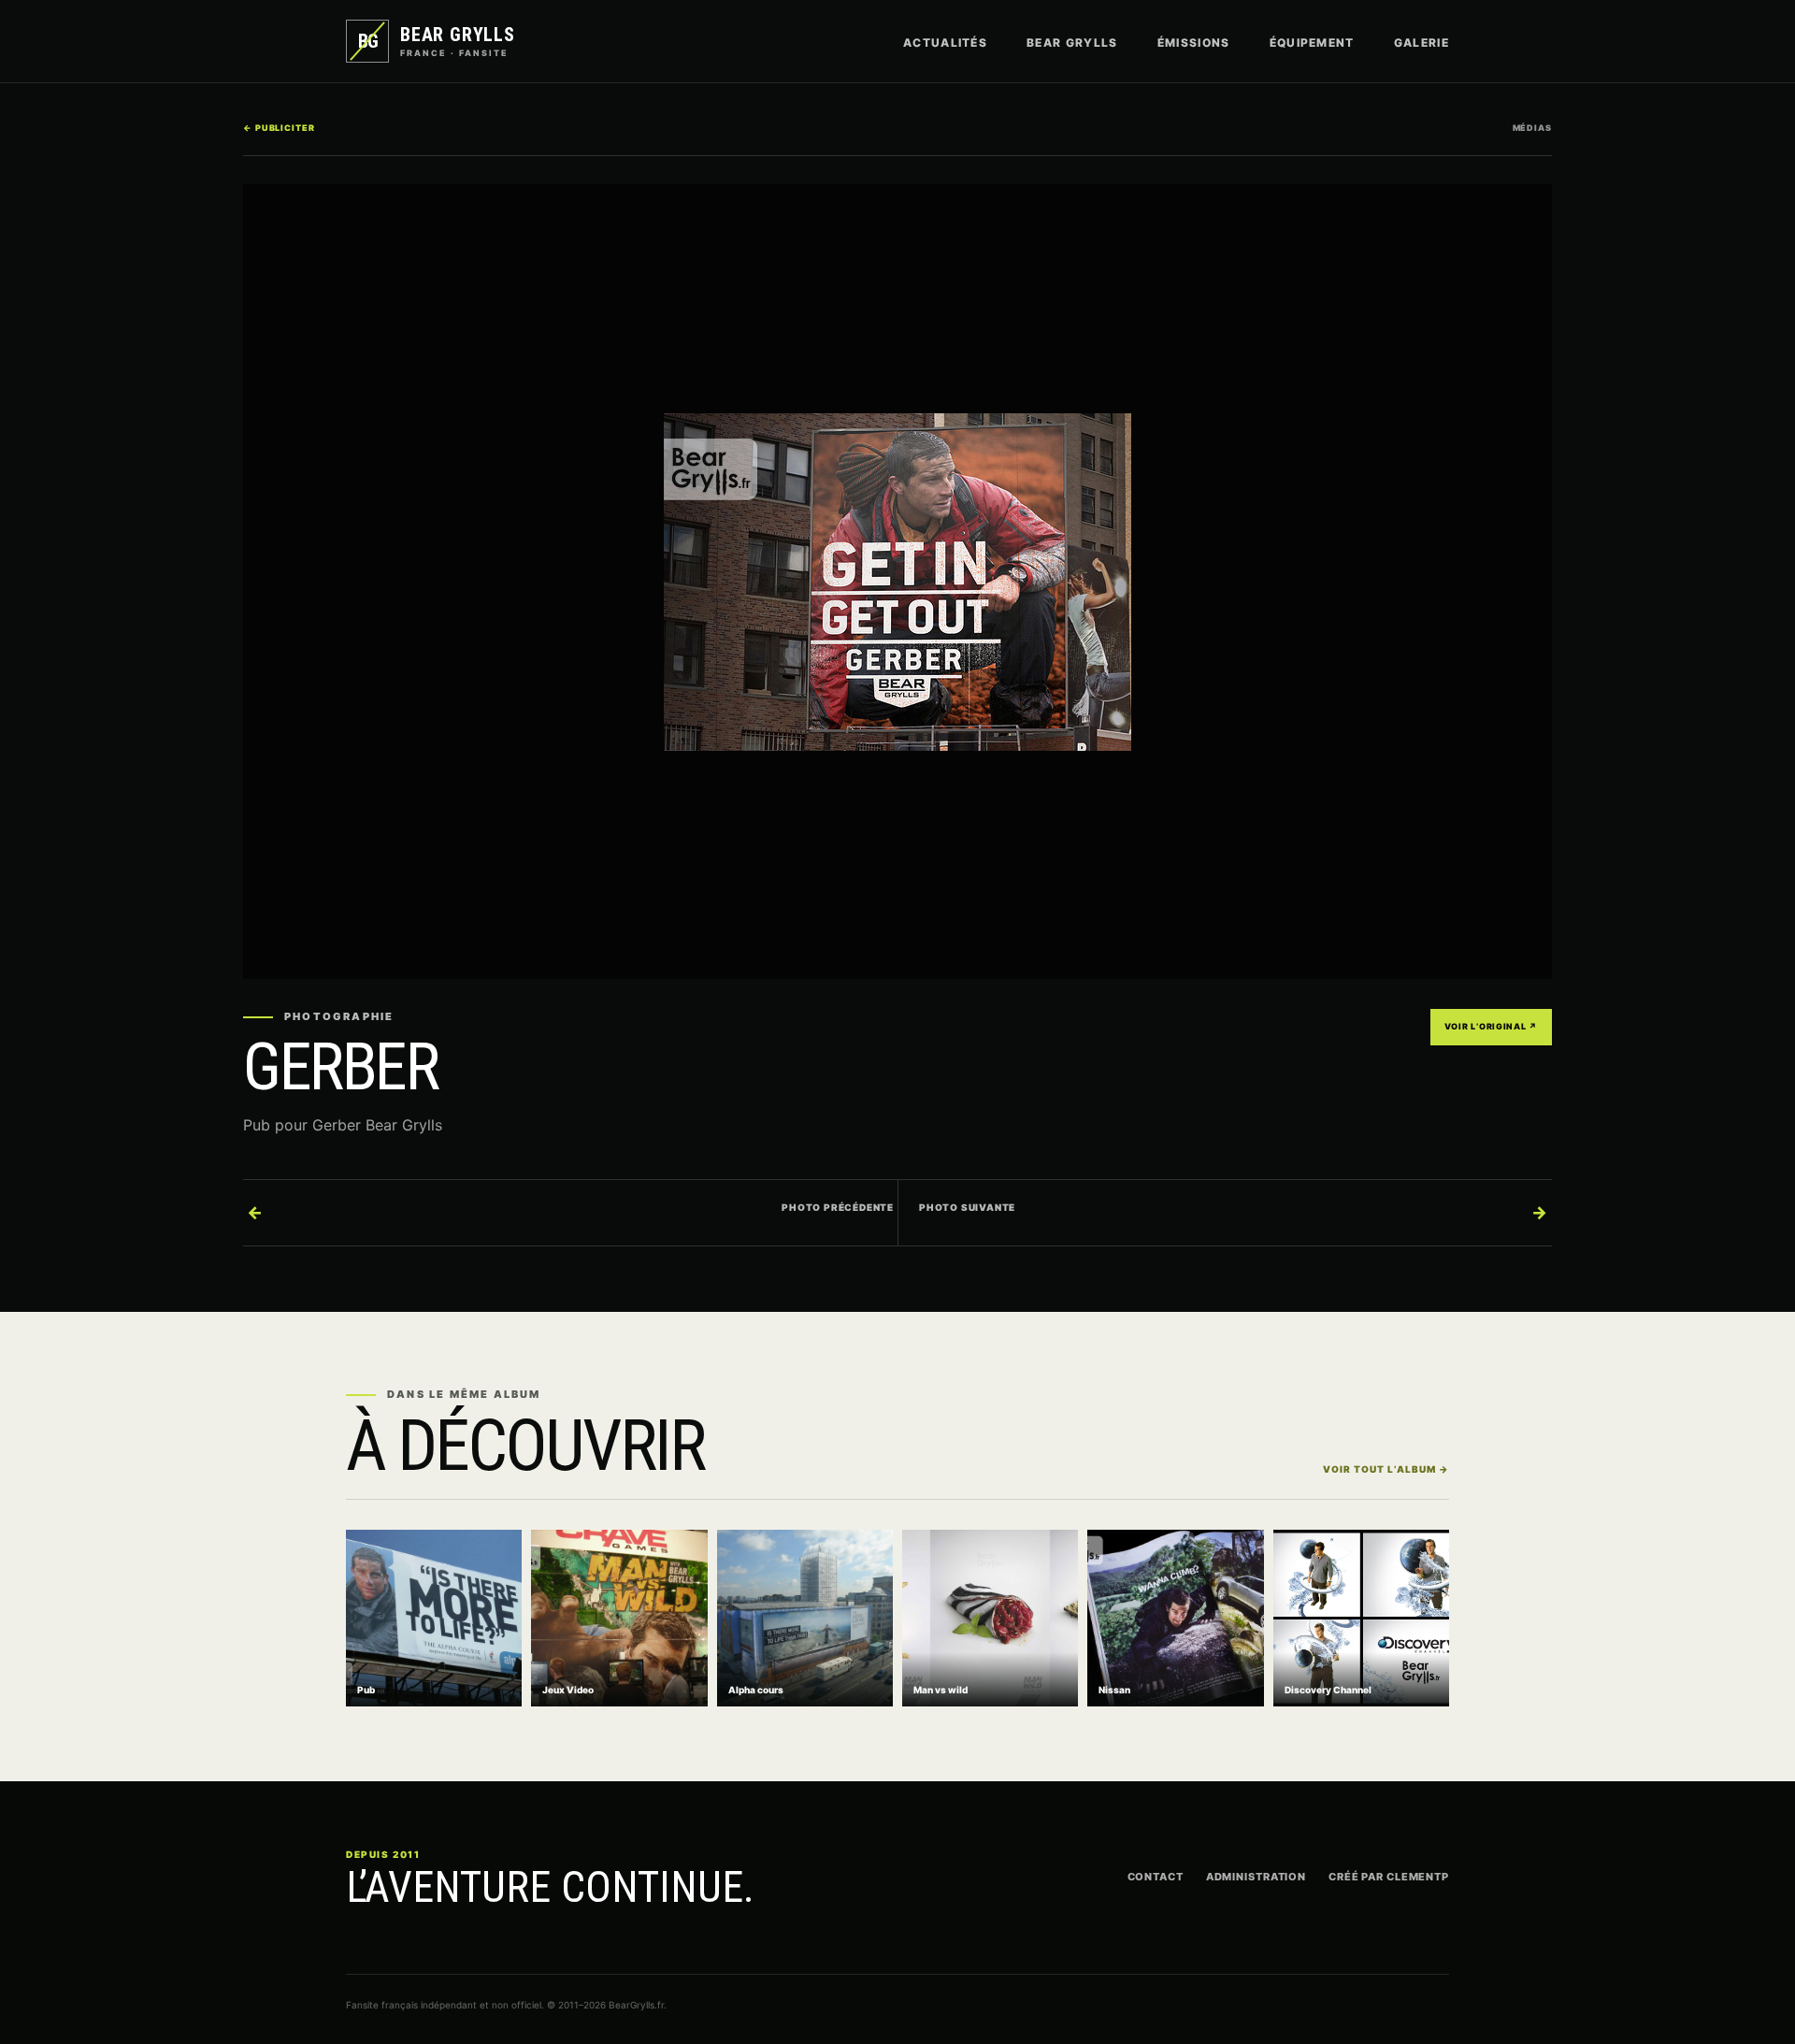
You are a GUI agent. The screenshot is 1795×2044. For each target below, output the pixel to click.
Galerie (1422, 43)
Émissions (1194, 43)
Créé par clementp (1389, 1877)
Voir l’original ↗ (1491, 1026)
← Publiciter (279, 128)
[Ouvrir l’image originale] (897, 582)
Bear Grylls (1072, 43)
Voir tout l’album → (1386, 1469)
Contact (1156, 1877)
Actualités (945, 43)
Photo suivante (1234, 1212)
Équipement (1312, 43)
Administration (1256, 1877)
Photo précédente (570, 1212)
